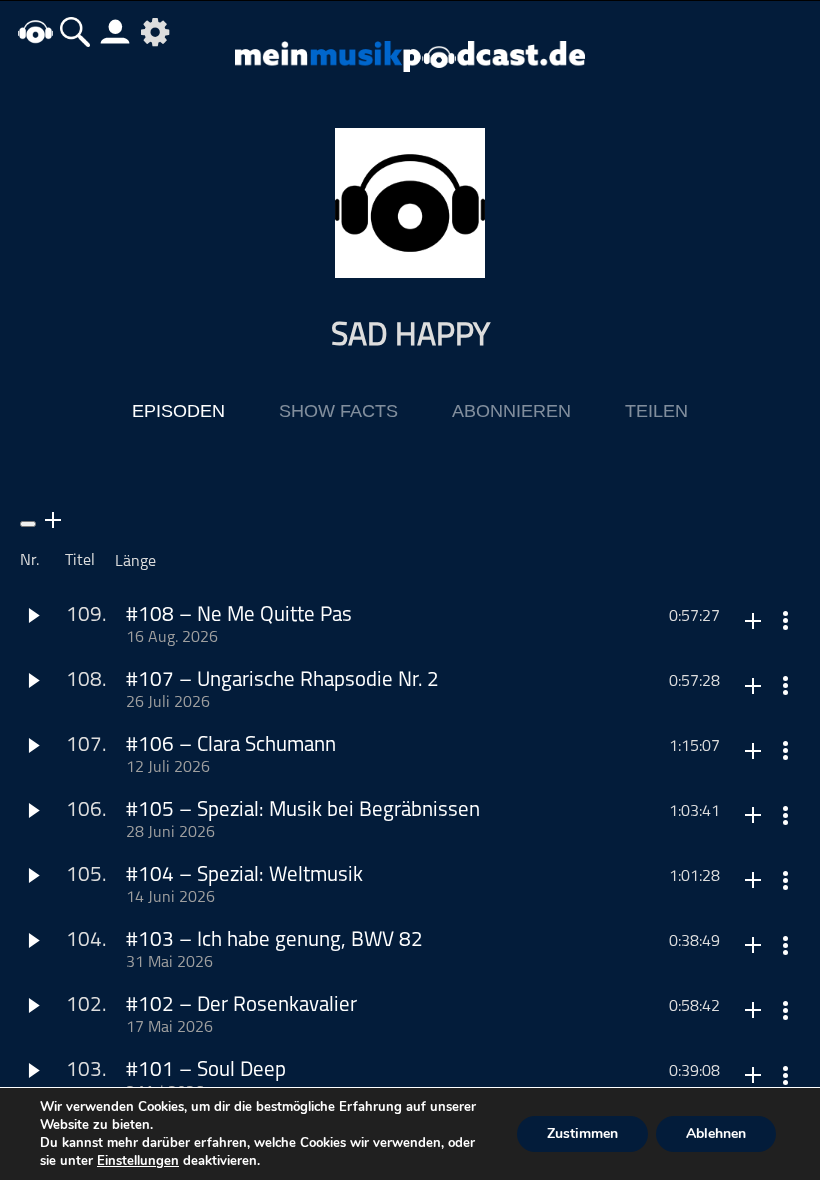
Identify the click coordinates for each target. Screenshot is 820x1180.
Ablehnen (716, 1133)
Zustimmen (582, 1133)
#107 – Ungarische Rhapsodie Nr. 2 (282, 680)
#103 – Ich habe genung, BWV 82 (274, 940)
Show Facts (338, 411)
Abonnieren (511, 411)
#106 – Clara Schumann (231, 745)
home (35, 31)
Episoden (178, 411)
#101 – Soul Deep (206, 1070)
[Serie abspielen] (28, 524)
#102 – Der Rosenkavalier (241, 1005)
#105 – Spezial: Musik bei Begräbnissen (303, 810)
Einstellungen (138, 1161)
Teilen (656, 411)
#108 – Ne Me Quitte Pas (239, 615)
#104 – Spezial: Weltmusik (244, 875)
